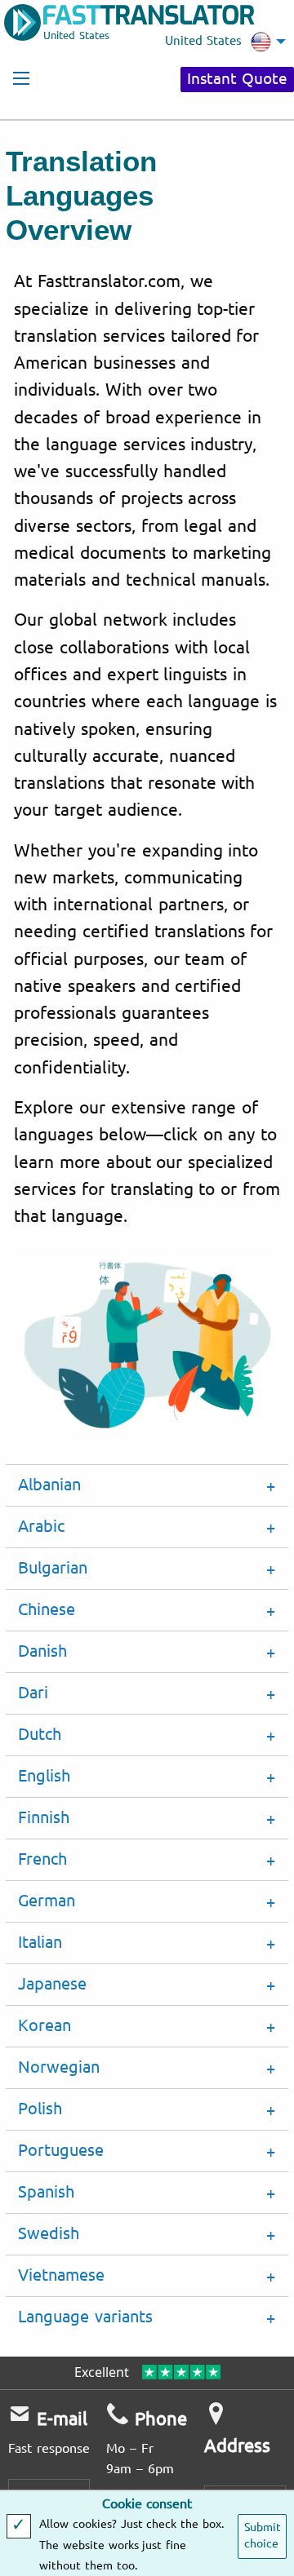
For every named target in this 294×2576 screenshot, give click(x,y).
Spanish (46, 2192)
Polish (40, 2109)
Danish (42, 1651)
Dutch (40, 1735)
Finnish (44, 1818)
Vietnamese (61, 2275)
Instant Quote (237, 79)
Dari (33, 1693)
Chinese (47, 1610)
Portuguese (61, 2151)
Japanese (52, 1984)
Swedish (49, 2234)
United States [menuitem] (203, 41)
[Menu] (21, 78)
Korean (45, 2026)
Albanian (49, 1485)
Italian (40, 1943)
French (42, 1859)
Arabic (41, 1527)
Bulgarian (53, 1568)
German (47, 1901)
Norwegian (59, 2067)
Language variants (85, 2317)
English (44, 1776)
